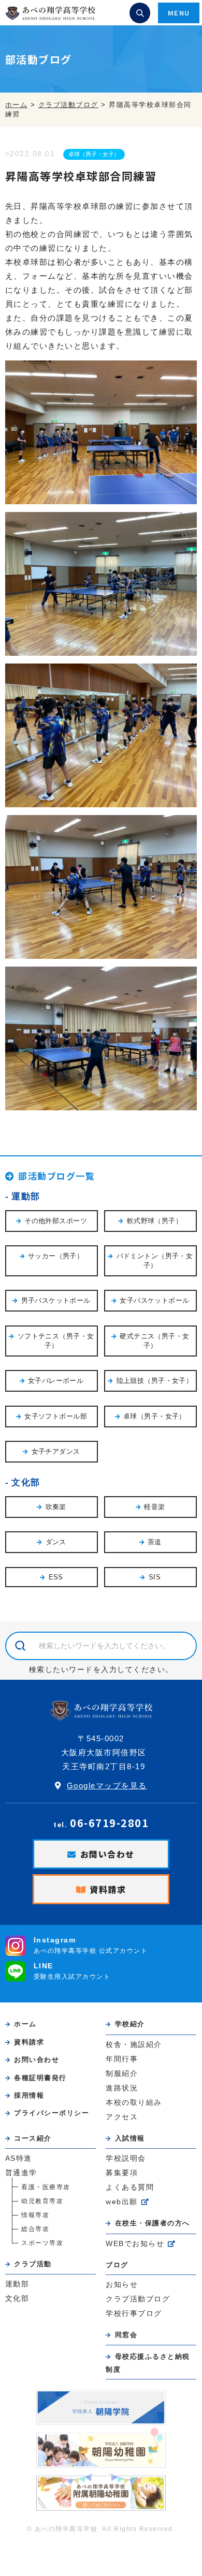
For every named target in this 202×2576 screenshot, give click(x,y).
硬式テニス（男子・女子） (154, 1341)
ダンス (56, 1542)
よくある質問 (130, 2187)
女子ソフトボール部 (56, 1416)
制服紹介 (122, 2074)
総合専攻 (35, 2229)
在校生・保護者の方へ (153, 2223)
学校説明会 (126, 2158)
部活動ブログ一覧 (56, 1176)
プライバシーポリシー (52, 2113)
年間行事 (122, 2059)
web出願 (122, 2202)
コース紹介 (33, 2138)
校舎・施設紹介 (134, 2045)
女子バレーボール (56, 1381)
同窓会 (126, 2335)
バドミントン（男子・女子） (155, 1261)
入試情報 (130, 2138)
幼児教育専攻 (42, 2201)
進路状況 (122, 2088)
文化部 (26, 1482)
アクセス (122, 2117)
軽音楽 (154, 1507)
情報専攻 (35, 2215)
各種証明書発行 (40, 2078)
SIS (155, 1577)
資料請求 (108, 1889)
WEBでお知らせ (135, 2244)
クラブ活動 (33, 2264)
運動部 (26, 1196)
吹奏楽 (56, 1507)
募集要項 (122, 2173)
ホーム (25, 2024)
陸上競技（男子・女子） (155, 1381)
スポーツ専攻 (42, 2243)
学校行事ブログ (134, 2314)
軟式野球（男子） (155, 1221)
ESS (56, 1577)
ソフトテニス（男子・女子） (56, 1341)
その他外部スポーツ (56, 1221)
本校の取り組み (134, 2103)
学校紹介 (130, 2024)
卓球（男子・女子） (94, 154)
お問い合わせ (107, 1854)
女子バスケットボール (154, 1300)
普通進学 (21, 2173)
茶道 (155, 1542)
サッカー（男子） (56, 1256)
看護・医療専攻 (46, 2187)
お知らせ (122, 2285)
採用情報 (29, 2095)
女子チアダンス (56, 1451)
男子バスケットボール (56, 1300)
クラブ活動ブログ (138, 2299)
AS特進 (19, 2158)
